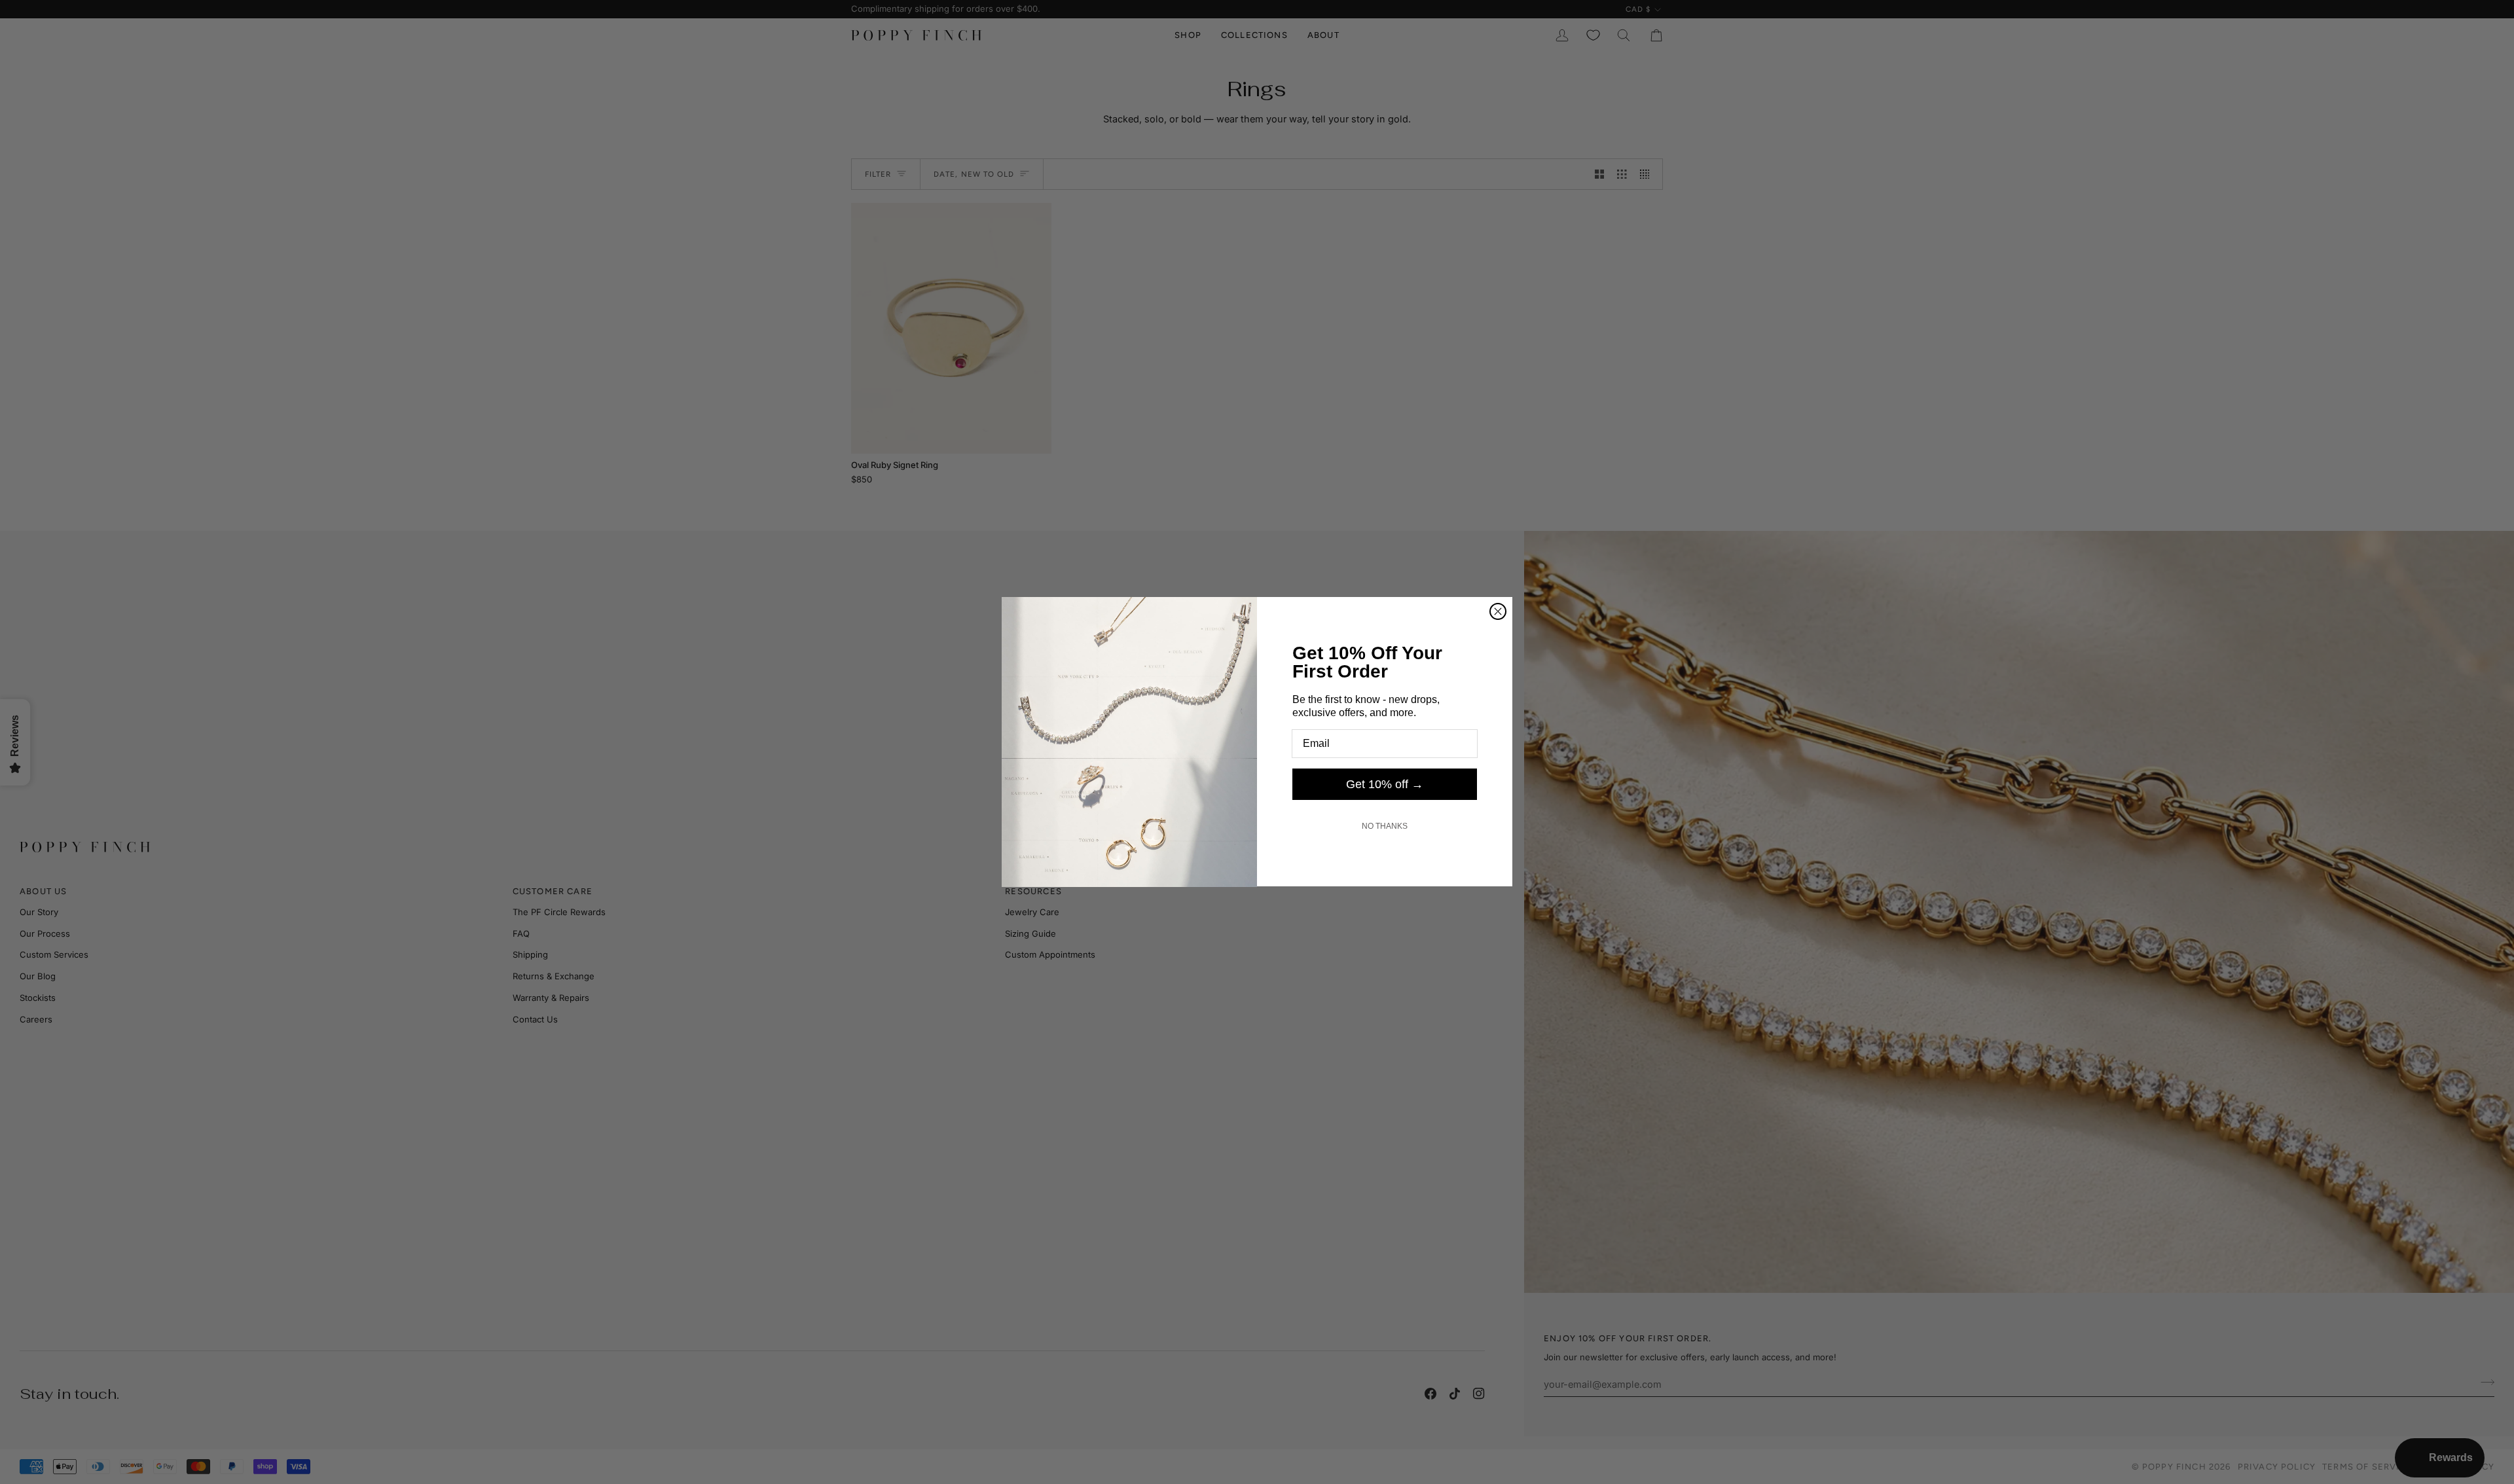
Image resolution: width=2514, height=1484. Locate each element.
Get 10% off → (1385, 784)
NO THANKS (1385, 826)
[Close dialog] (1498, 611)
